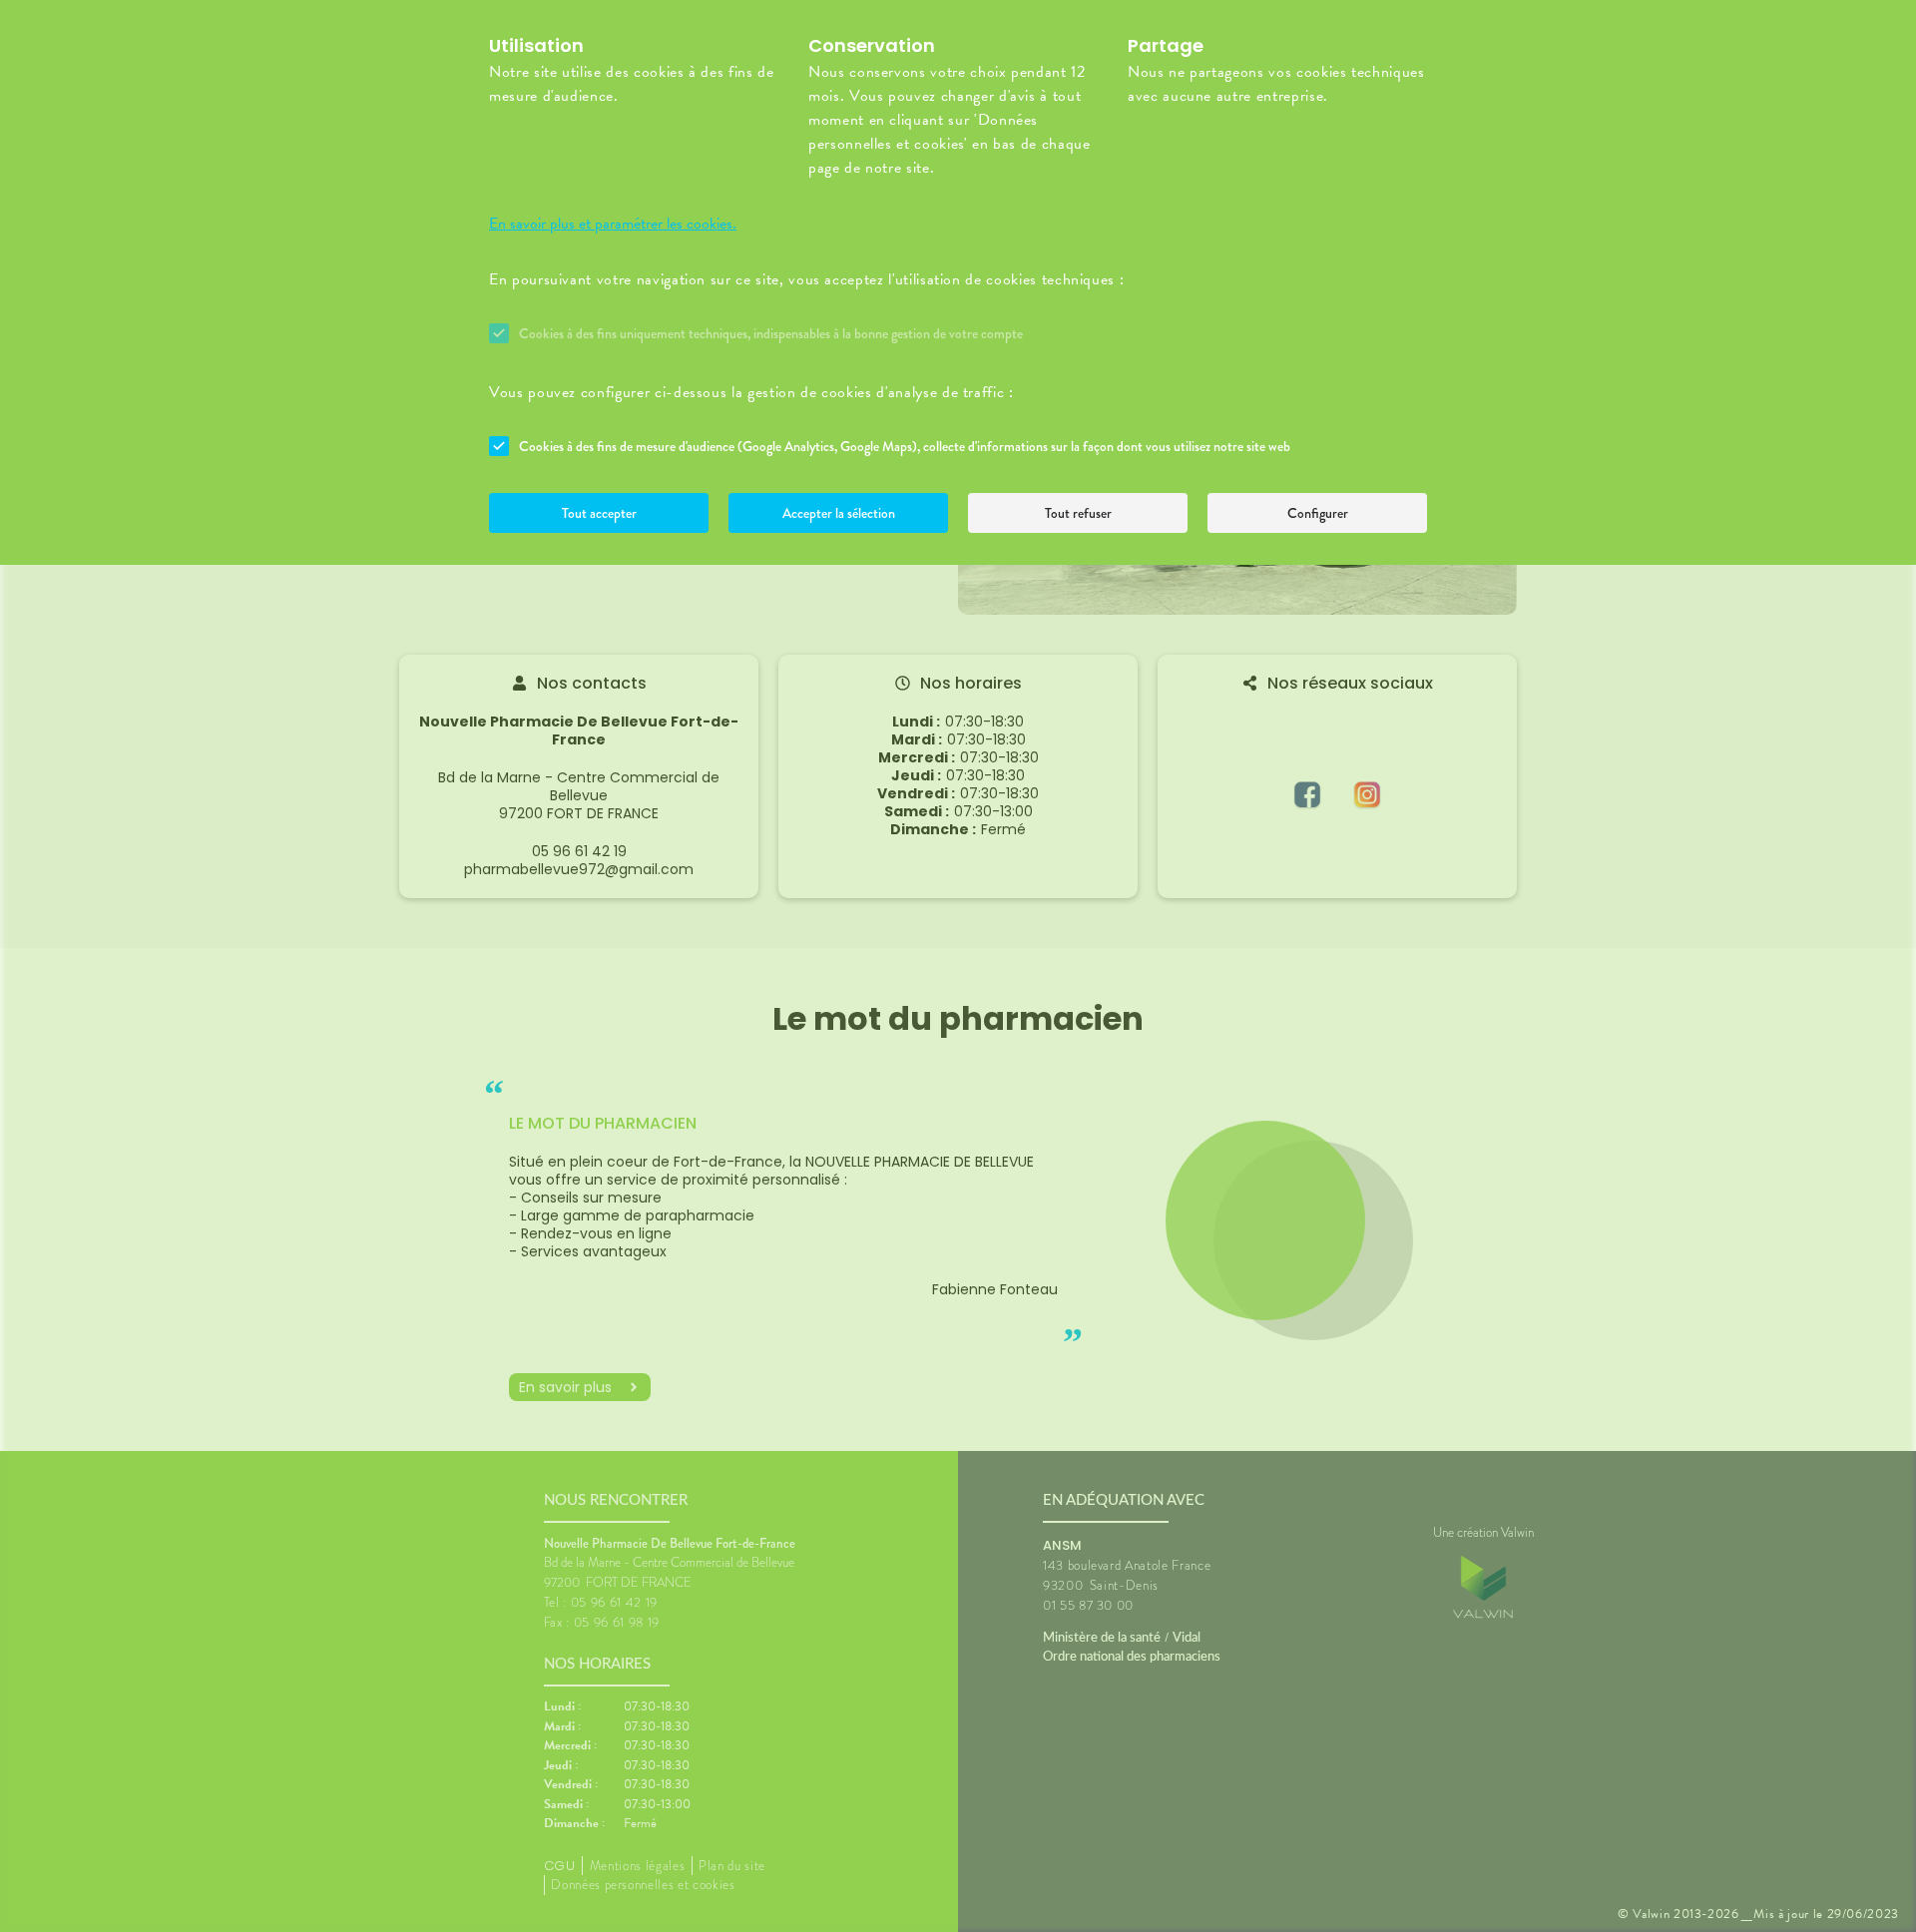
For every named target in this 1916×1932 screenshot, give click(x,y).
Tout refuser (1078, 513)
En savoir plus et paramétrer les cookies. (613, 224)
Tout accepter (599, 513)
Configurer (1318, 513)
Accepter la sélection (839, 513)
